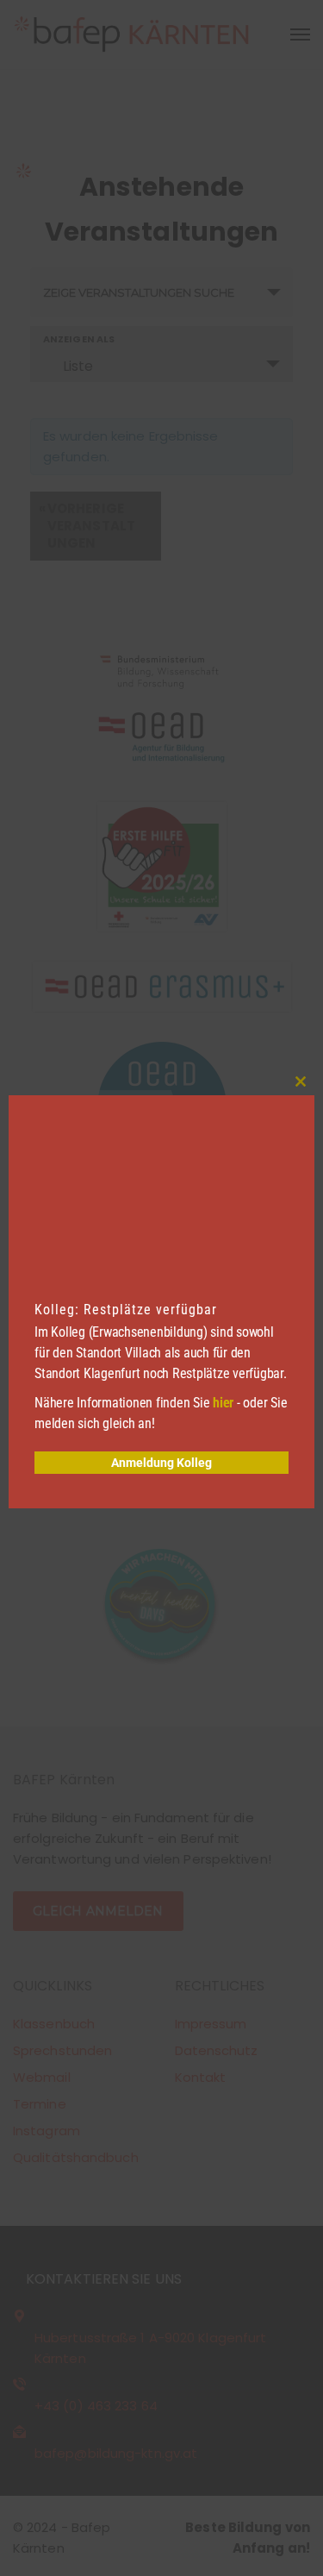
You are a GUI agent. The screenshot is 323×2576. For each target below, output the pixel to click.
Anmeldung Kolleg (161, 1463)
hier (223, 1403)
